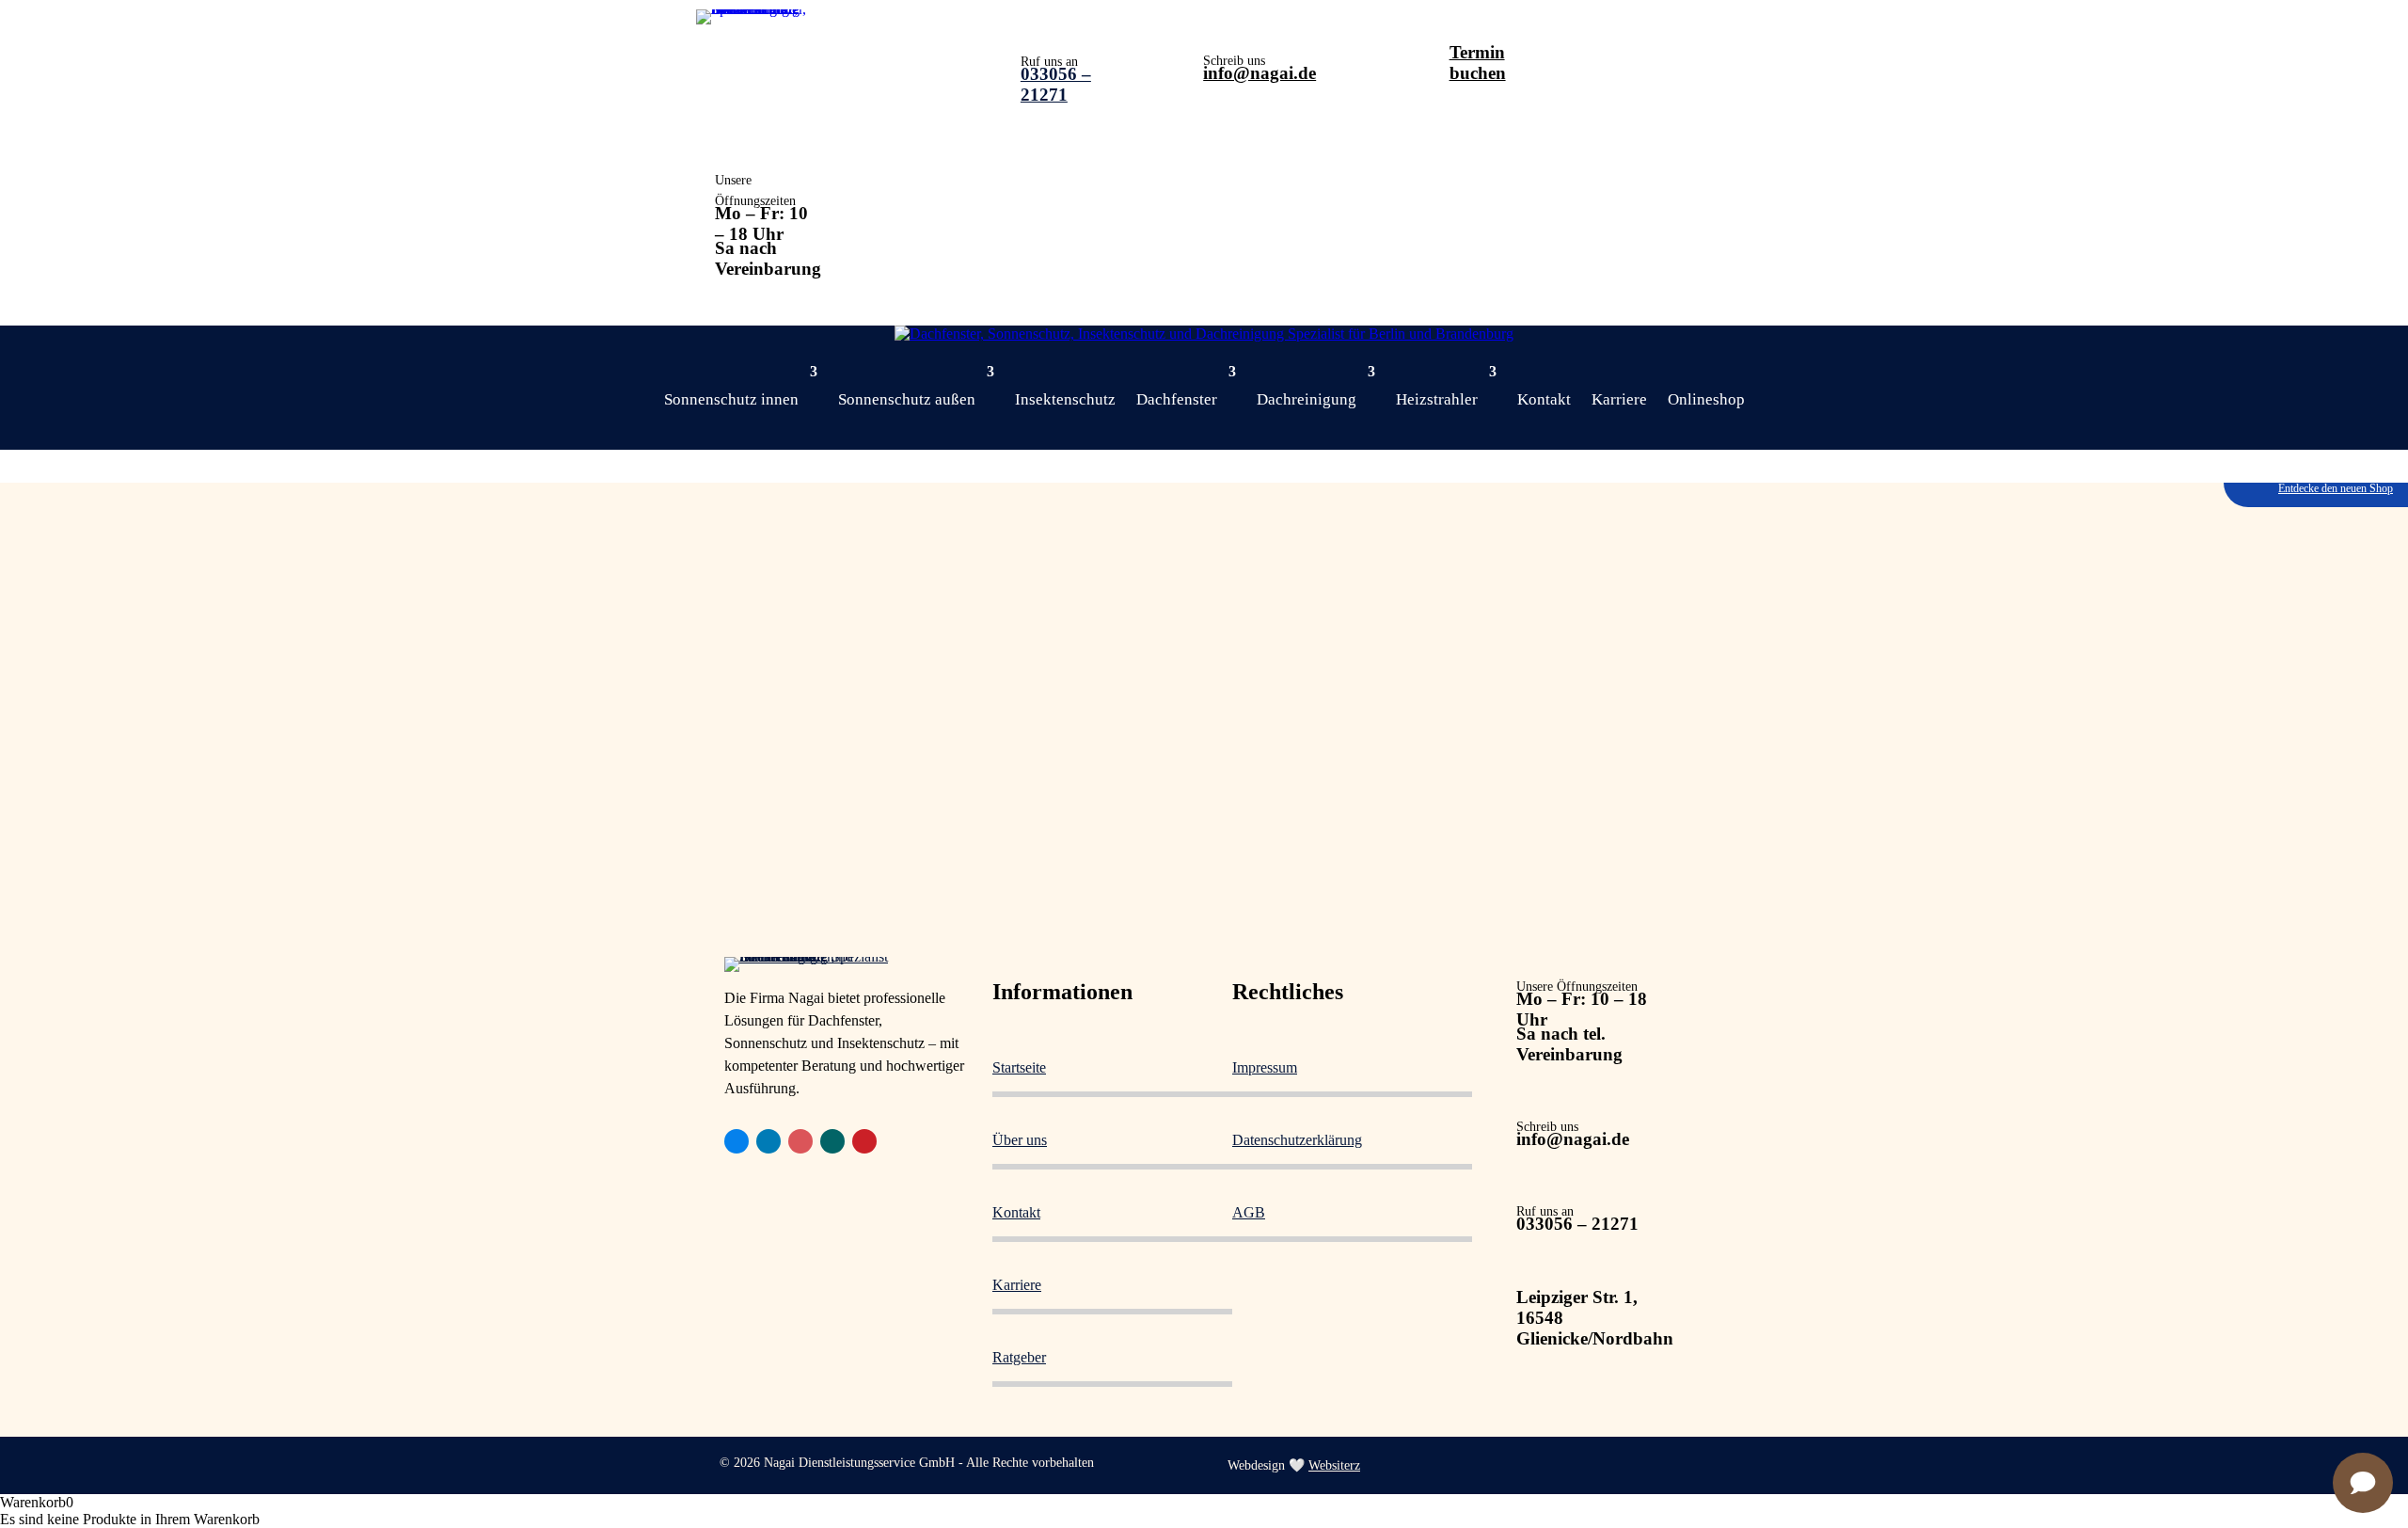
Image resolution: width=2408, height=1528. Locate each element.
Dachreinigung (1307, 399)
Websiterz (1334, 1465)
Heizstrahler (1437, 399)
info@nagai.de (1259, 73)
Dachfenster (1177, 399)
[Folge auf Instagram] (800, 1141)
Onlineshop (1706, 399)
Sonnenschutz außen (907, 399)
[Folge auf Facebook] (737, 1141)
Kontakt (1544, 399)
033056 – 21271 (1056, 84)
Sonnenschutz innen (731, 399)
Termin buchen (1478, 63)
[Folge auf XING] (832, 1141)
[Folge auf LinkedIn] (768, 1141)
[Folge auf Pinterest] (864, 1141)
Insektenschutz (1065, 399)
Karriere (1619, 399)
